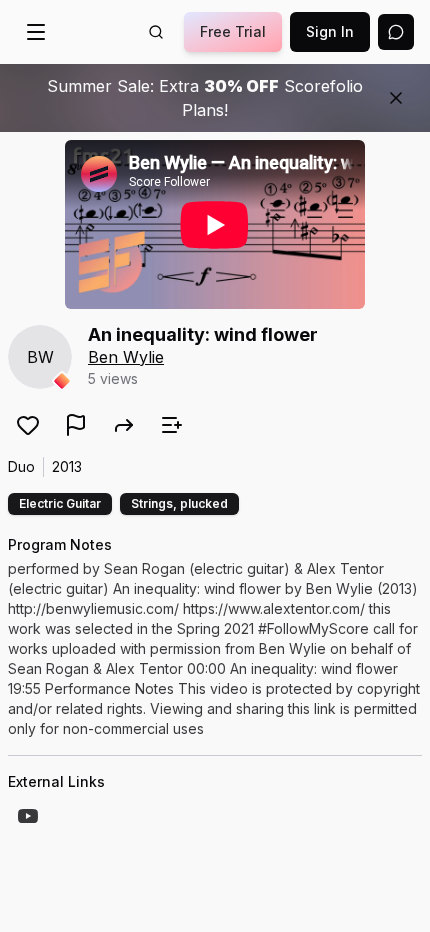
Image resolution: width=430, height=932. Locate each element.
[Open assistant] (396, 32)
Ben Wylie (126, 357)
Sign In (330, 31)
